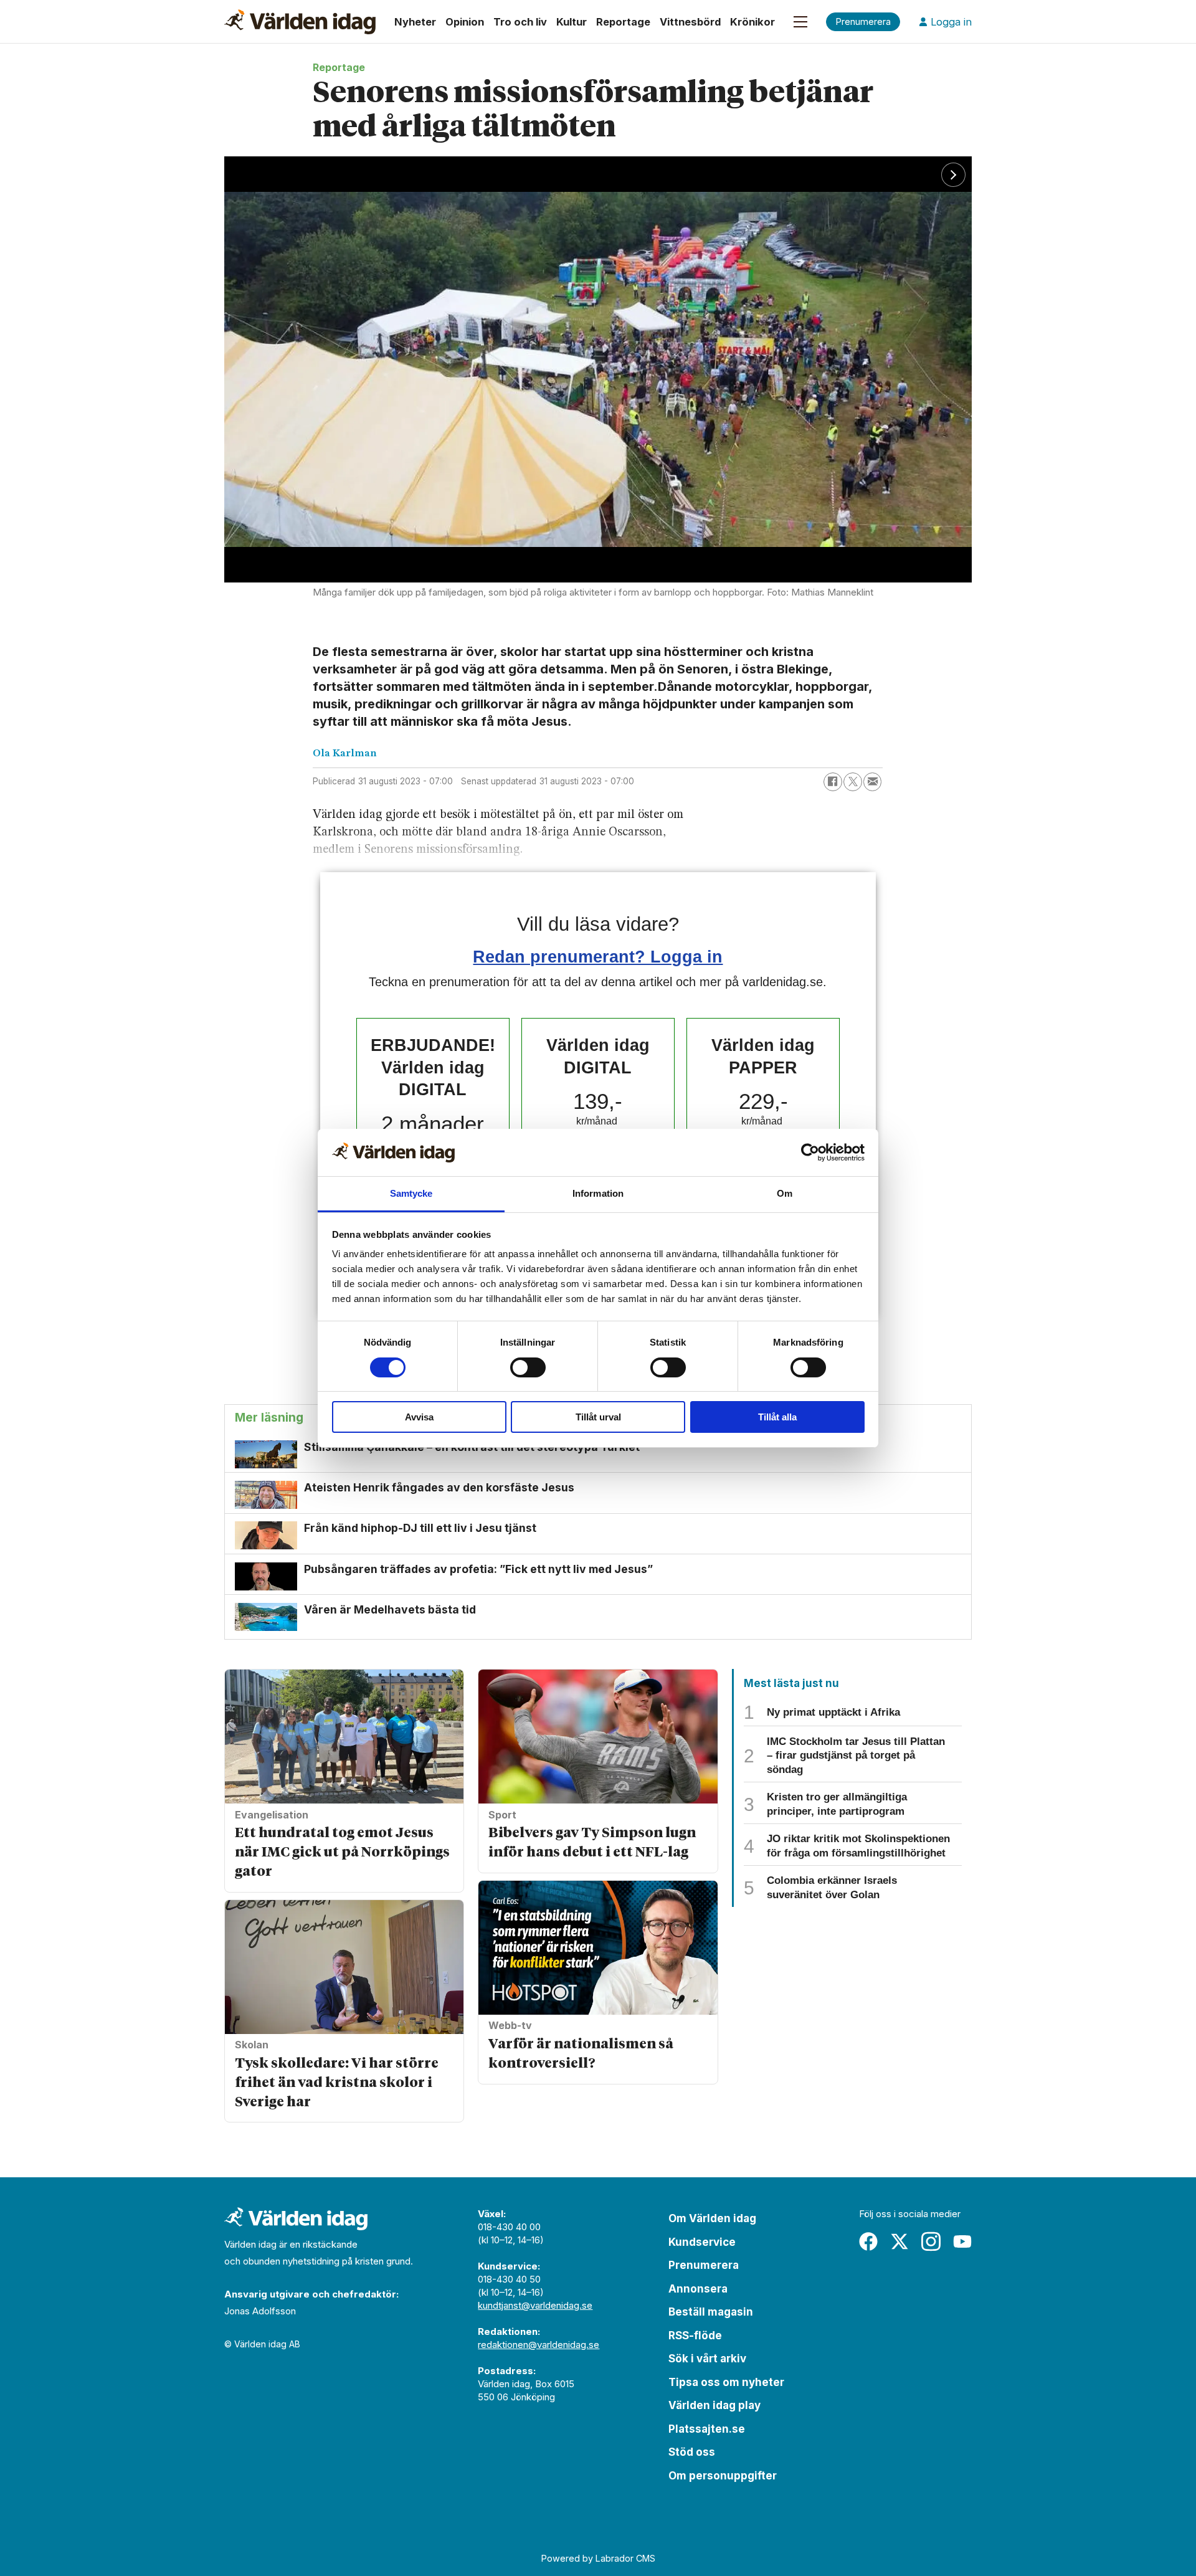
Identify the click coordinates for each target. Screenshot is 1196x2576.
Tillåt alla (777, 1417)
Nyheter (415, 22)
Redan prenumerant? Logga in (598, 957)
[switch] (528, 1367)
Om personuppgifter (723, 2476)
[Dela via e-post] (873, 782)
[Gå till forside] (300, 22)
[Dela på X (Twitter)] (853, 782)
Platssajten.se (707, 2429)
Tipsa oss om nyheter (726, 2382)
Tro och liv (520, 22)
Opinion (465, 22)
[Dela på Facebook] (833, 782)
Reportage (623, 22)
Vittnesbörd (690, 22)
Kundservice (702, 2242)
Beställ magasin (711, 2312)
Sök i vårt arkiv (707, 2359)
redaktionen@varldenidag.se (539, 2345)
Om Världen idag (712, 2218)
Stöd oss (692, 2452)
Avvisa (419, 1417)
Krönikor (752, 22)
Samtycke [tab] (411, 1193)
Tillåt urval (598, 1417)
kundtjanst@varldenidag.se (535, 2305)
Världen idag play (714, 2405)
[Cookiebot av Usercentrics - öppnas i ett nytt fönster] (810, 1153)
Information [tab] (598, 1193)
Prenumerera (704, 2265)
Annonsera (698, 2289)
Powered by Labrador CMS (598, 2558)
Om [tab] (785, 1193)
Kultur (572, 22)
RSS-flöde (695, 2336)
